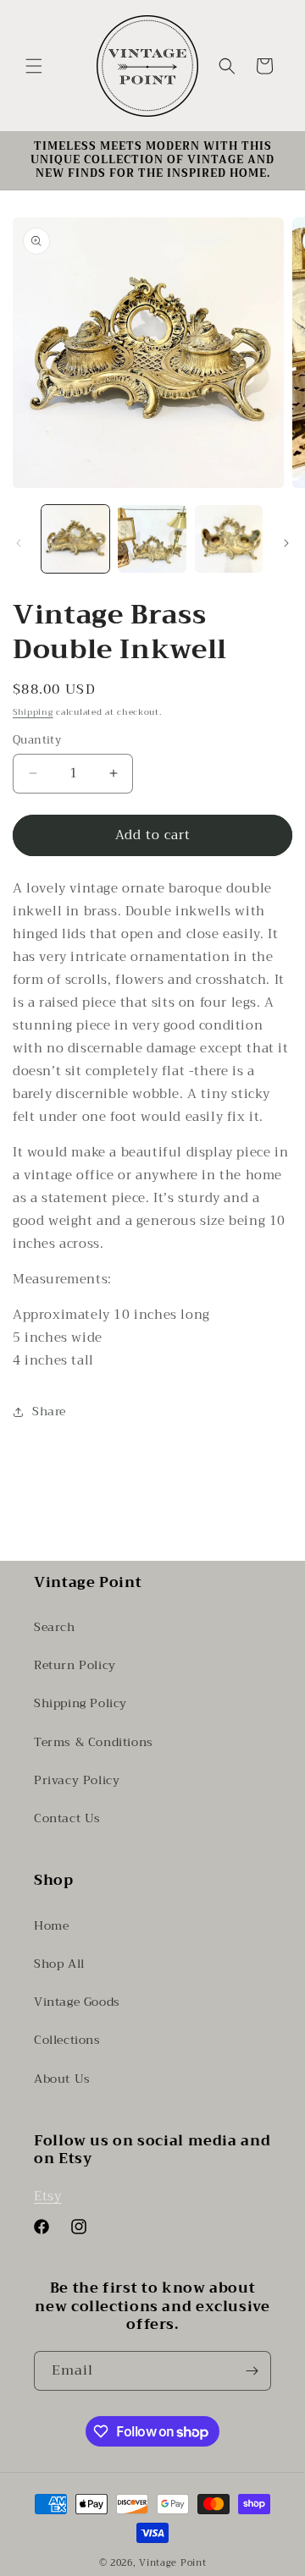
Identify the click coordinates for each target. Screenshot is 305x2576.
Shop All (59, 1964)
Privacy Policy (77, 1780)
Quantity (37, 740)
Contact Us (67, 1818)
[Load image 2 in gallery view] (152, 539)
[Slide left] (19, 543)
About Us (62, 2079)
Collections (67, 2040)
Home (51, 1925)
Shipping (33, 712)
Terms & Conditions (94, 1742)
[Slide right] (286, 543)
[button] (34, 66)
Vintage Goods (77, 2002)
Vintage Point (172, 2563)
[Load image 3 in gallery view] (229, 539)
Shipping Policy (80, 1703)
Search (55, 1627)
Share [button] (49, 1411)
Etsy (47, 2196)
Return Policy (75, 1665)
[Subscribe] (252, 2371)
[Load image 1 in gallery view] (75, 539)
